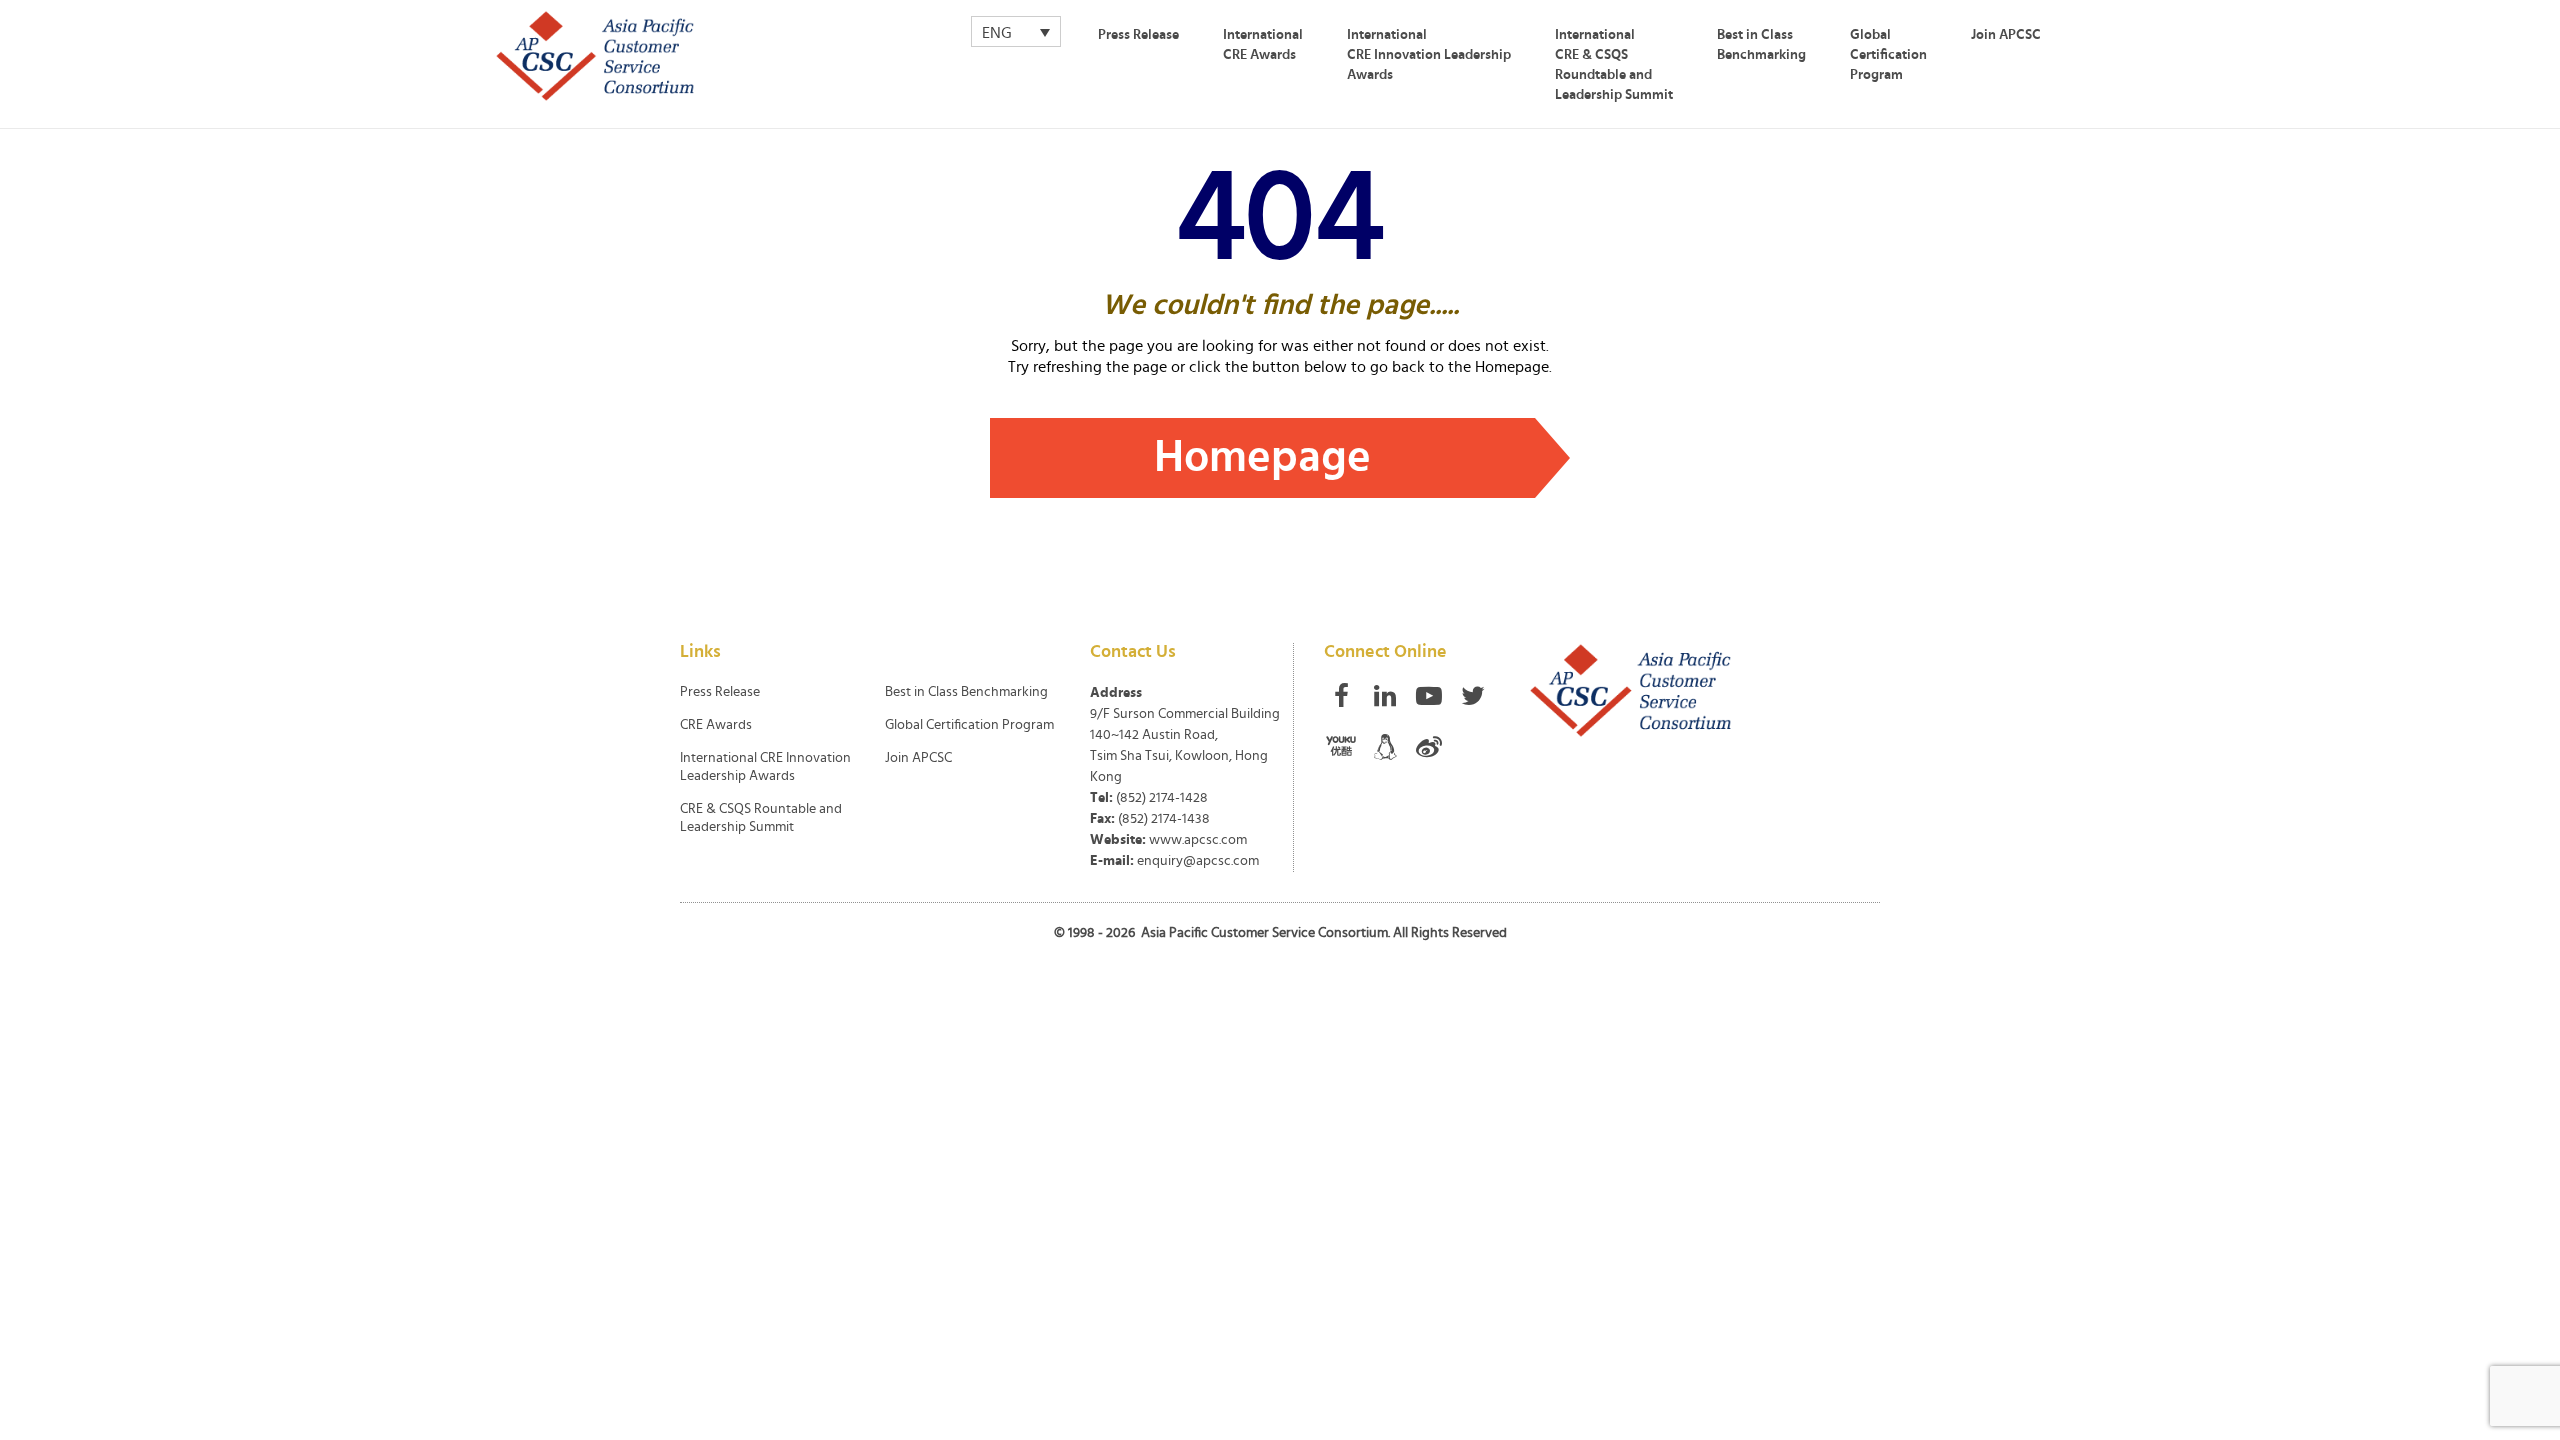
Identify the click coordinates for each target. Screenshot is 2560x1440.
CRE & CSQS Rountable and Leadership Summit (761, 818)
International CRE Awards (1263, 45)
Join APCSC (2006, 35)
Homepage (1262, 457)
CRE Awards (716, 725)
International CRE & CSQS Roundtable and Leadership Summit (1614, 65)
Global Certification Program (1888, 55)
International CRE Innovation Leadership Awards (1429, 55)
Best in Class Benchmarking (1761, 45)
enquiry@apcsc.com (1198, 861)
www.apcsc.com (1198, 840)
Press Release (1138, 35)
